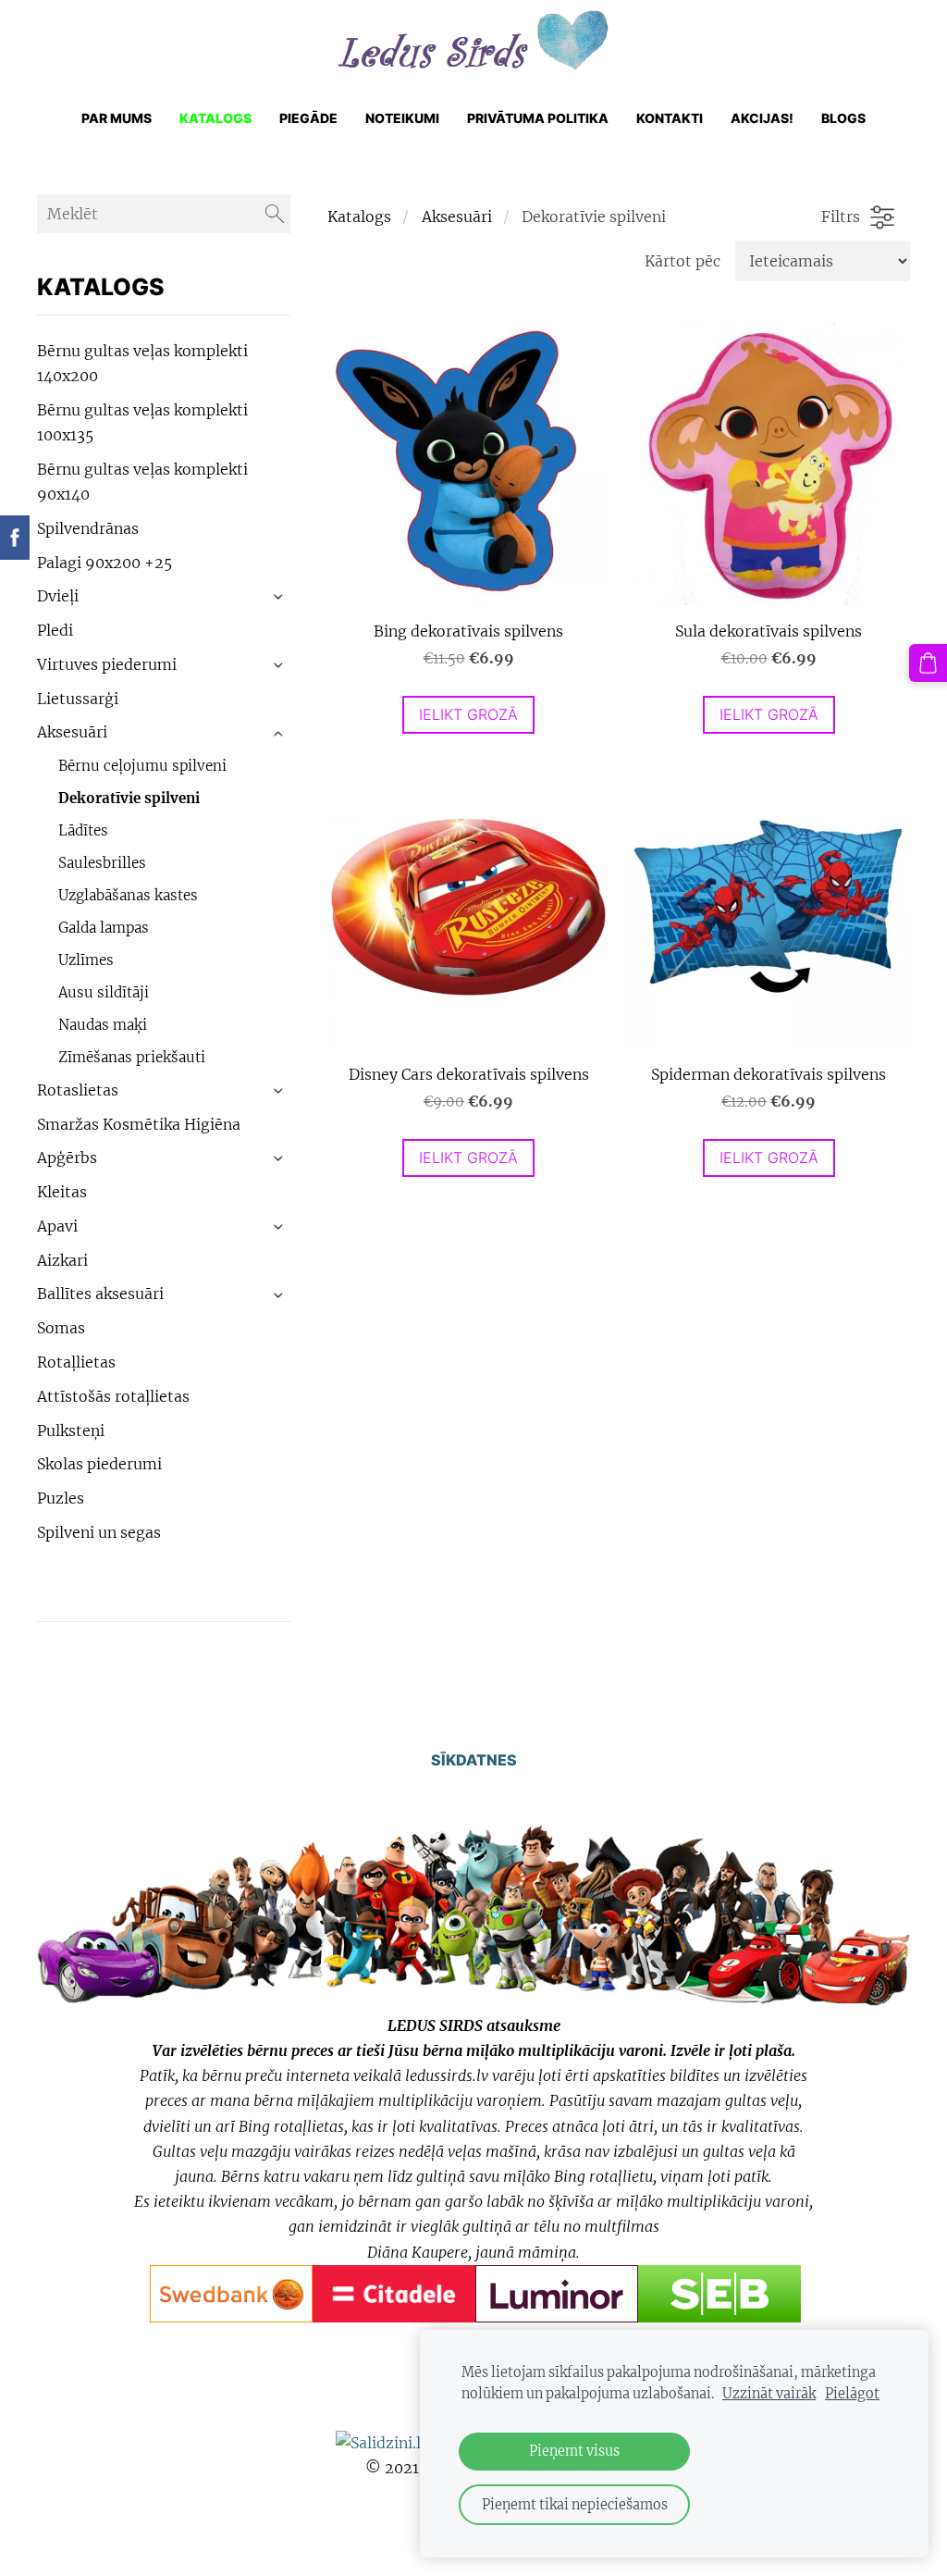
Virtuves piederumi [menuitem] (107, 664)
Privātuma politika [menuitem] (538, 118)
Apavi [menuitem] (57, 1226)
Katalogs (359, 217)
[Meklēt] (275, 214)
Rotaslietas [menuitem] (78, 1090)
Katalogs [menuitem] (215, 118)
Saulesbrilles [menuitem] (102, 863)
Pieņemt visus (574, 2451)
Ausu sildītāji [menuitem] (104, 992)
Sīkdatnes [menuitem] (474, 1760)
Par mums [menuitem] (117, 118)
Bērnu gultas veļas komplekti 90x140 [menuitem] (142, 482)
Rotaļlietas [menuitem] (76, 1362)
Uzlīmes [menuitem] (86, 960)
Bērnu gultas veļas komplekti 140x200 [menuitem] (142, 363)
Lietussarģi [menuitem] (78, 699)
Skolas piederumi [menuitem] (99, 1464)
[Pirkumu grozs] (928, 663)
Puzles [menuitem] (61, 1498)
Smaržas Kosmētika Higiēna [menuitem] (139, 1124)
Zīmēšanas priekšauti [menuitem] (132, 1057)
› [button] (279, 598)
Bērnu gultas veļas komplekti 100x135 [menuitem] (142, 422)
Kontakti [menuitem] (670, 118)
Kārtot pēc (683, 261)
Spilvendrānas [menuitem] (88, 528)
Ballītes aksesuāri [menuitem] (100, 1294)
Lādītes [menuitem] (83, 830)
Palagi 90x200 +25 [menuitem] (105, 563)
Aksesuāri (457, 217)
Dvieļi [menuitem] (58, 596)
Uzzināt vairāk (769, 2394)
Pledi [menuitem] (55, 630)
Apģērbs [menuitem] (67, 1158)
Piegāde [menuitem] (308, 118)
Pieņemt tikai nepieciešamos (575, 2505)
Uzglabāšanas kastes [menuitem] (128, 895)
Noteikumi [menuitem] (402, 118)
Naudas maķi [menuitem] (103, 1025)
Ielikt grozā (468, 714)
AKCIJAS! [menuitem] (762, 118)
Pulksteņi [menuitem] (71, 1430)
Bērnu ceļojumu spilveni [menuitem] (142, 766)
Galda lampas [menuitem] (104, 928)
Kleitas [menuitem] (62, 1192)
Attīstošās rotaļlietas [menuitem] (113, 1396)
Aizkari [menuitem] (62, 1260)
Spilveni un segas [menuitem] (99, 1532)
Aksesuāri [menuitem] (72, 732)
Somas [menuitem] (61, 1328)
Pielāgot (852, 2394)
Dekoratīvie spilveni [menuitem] (129, 798)
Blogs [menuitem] (843, 118)
